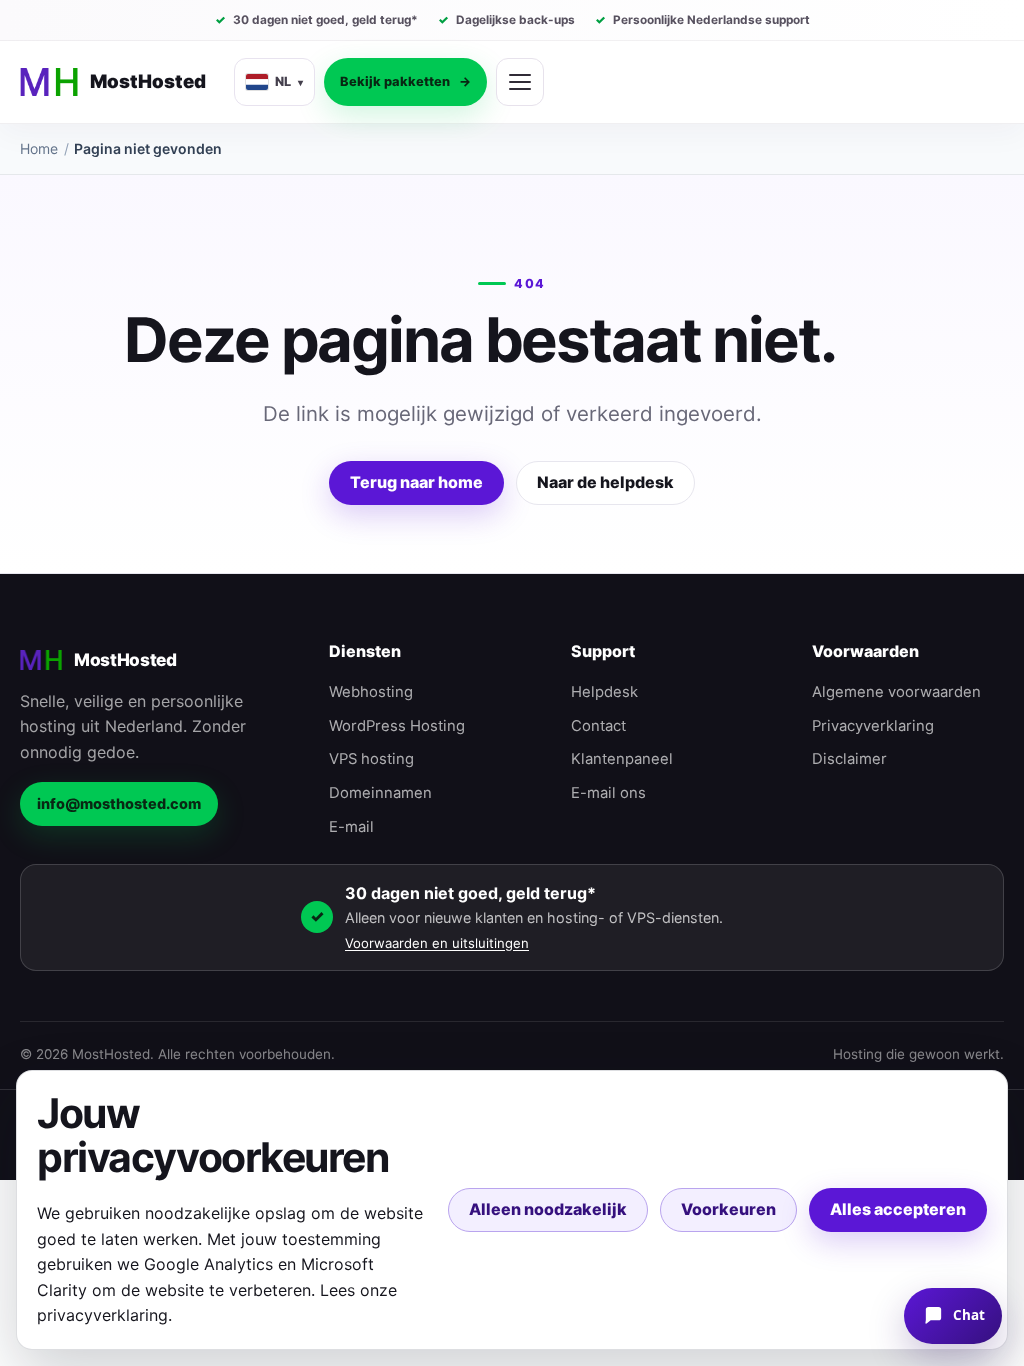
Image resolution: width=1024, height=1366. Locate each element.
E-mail (351, 827)
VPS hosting (371, 759)
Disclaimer (849, 759)
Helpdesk (604, 692)
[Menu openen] (520, 82)
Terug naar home (416, 481)
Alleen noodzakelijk (548, 1209)
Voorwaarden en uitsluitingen (437, 943)
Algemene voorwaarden (896, 692)
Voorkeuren (728, 1209)
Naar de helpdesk (605, 481)
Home (39, 148)
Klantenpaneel (622, 759)
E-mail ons (608, 793)
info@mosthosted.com (119, 803)
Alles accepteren (898, 1209)
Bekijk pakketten (405, 81)
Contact (598, 726)
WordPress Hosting (397, 726)
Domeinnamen (380, 793)
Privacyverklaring (873, 726)
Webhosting (371, 692)
